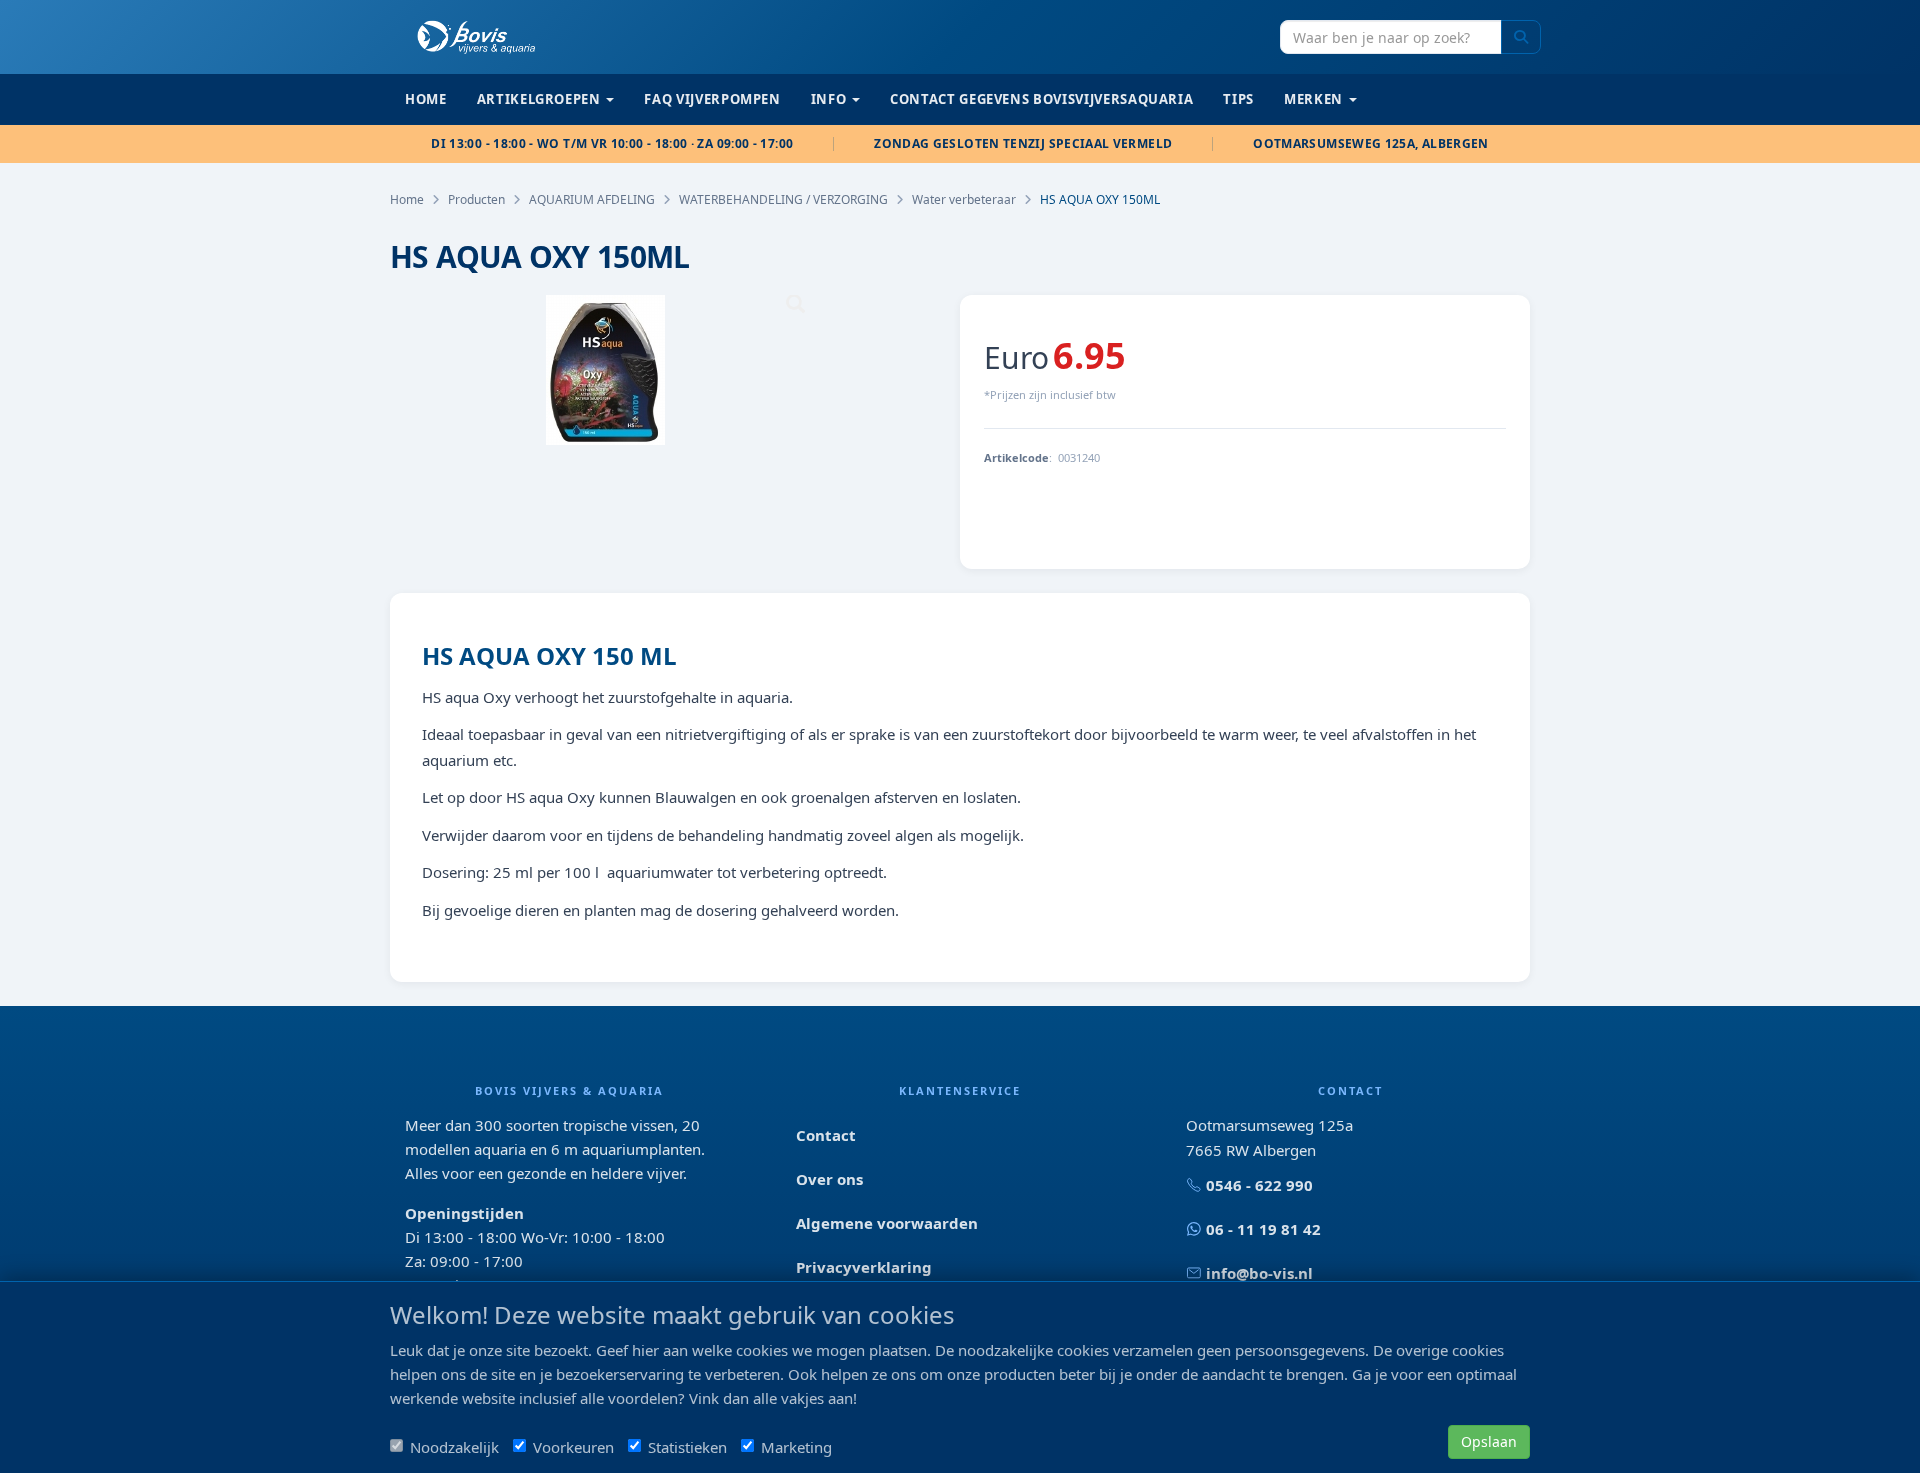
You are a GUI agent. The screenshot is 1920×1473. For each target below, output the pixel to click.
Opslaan (1489, 1441)
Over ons (829, 1179)
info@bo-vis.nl (1259, 1273)
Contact (826, 1135)
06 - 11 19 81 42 (1263, 1229)
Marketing (796, 1447)
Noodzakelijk (454, 1447)
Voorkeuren (573, 1447)
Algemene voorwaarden (887, 1223)
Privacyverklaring (864, 1267)
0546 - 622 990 (1259, 1185)
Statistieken (687, 1447)
